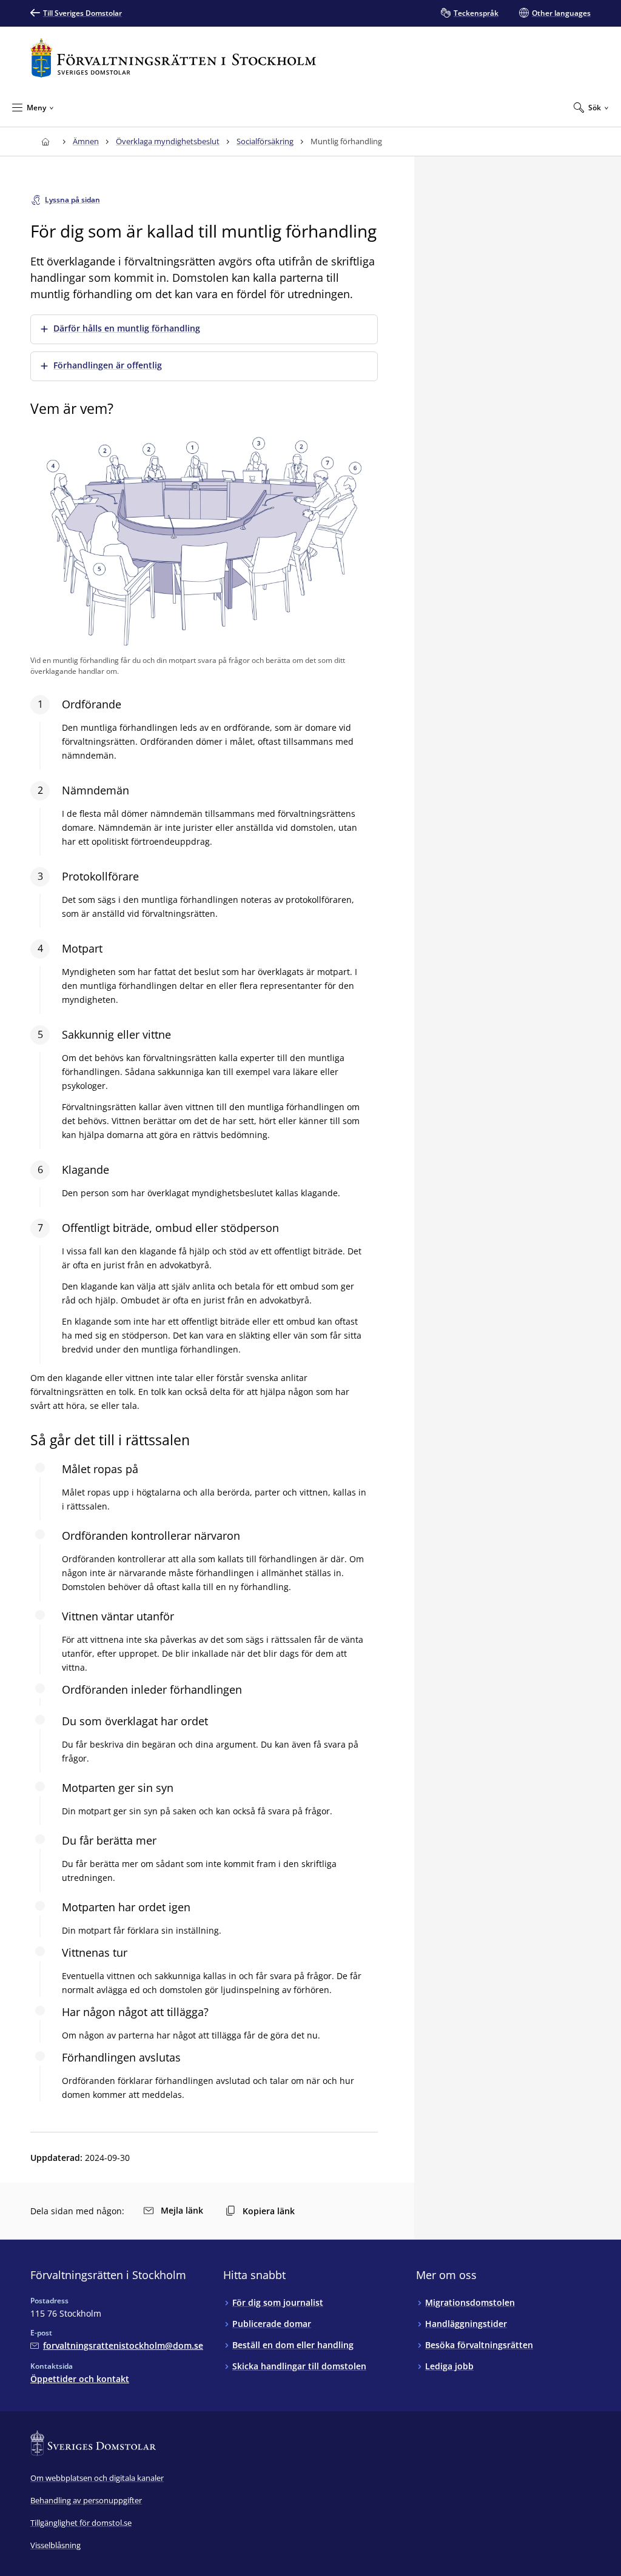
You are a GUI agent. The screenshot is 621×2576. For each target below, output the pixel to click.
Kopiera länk (269, 2211)
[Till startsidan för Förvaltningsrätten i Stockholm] (173, 58)
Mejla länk (182, 2210)
